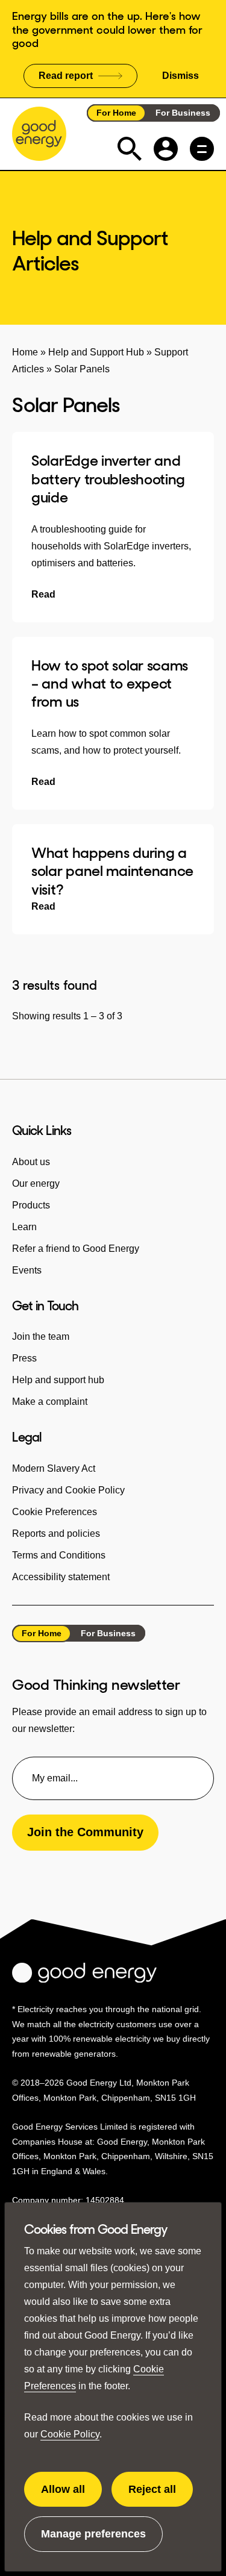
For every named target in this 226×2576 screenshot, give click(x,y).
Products (31, 1205)
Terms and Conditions (59, 1555)
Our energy (36, 1183)
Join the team (41, 1336)
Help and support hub (58, 1380)
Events (27, 1270)
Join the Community (85, 1832)
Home (25, 352)
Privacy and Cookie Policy (68, 1490)
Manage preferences (93, 2540)
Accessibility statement (61, 1577)
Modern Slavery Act (54, 1468)
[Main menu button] (202, 149)
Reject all (160, 2495)
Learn (24, 1227)
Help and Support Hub (96, 352)
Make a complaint (50, 1402)
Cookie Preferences (55, 1512)
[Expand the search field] (130, 149)
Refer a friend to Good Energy (76, 1249)
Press (24, 1358)
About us (31, 1162)
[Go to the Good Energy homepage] (39, 134)
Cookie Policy (70, 2434)
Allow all (71, 2495)
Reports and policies (56, 1533)
